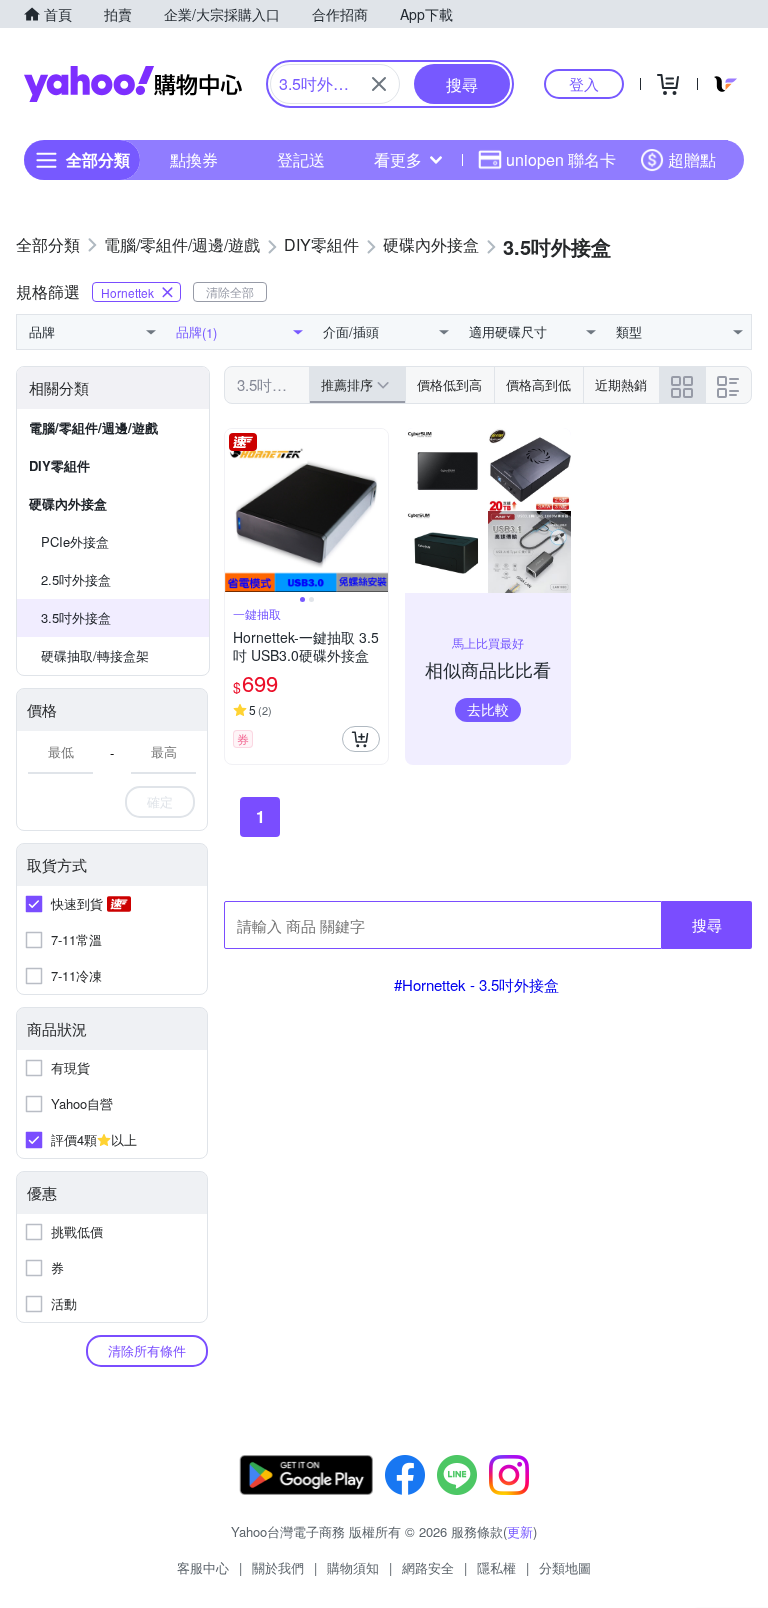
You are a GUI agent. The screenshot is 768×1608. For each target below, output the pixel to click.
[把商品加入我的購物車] (361, 739)
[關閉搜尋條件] (379, 84)
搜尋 (707, 924)
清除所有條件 (147, 1350)
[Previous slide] (238, 511)
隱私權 (496, 1567)
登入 (584, 83)
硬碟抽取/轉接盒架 (95, 655)
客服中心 (203, 1567)
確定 (160, 801)
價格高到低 (538, 384)
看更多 (398, 159)
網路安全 (428, 1567)
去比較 (488, 709)
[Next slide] (375, 511)
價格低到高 (449, 384)
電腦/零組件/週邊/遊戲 (93, 427)
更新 (520, 1531)
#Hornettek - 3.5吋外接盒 (476, 984)
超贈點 (692, 159)
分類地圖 (565, 1567)
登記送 (301, 159)
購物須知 (353, 1567)
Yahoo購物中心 (133, 84)
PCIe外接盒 (75, 541)
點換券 (194, 159)
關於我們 (278, 1567)
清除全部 (230, 291)
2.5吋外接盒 (76, 579)
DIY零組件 (59, 465)
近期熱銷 (621, 384)
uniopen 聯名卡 (561, 159)
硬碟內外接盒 (68, 503)
